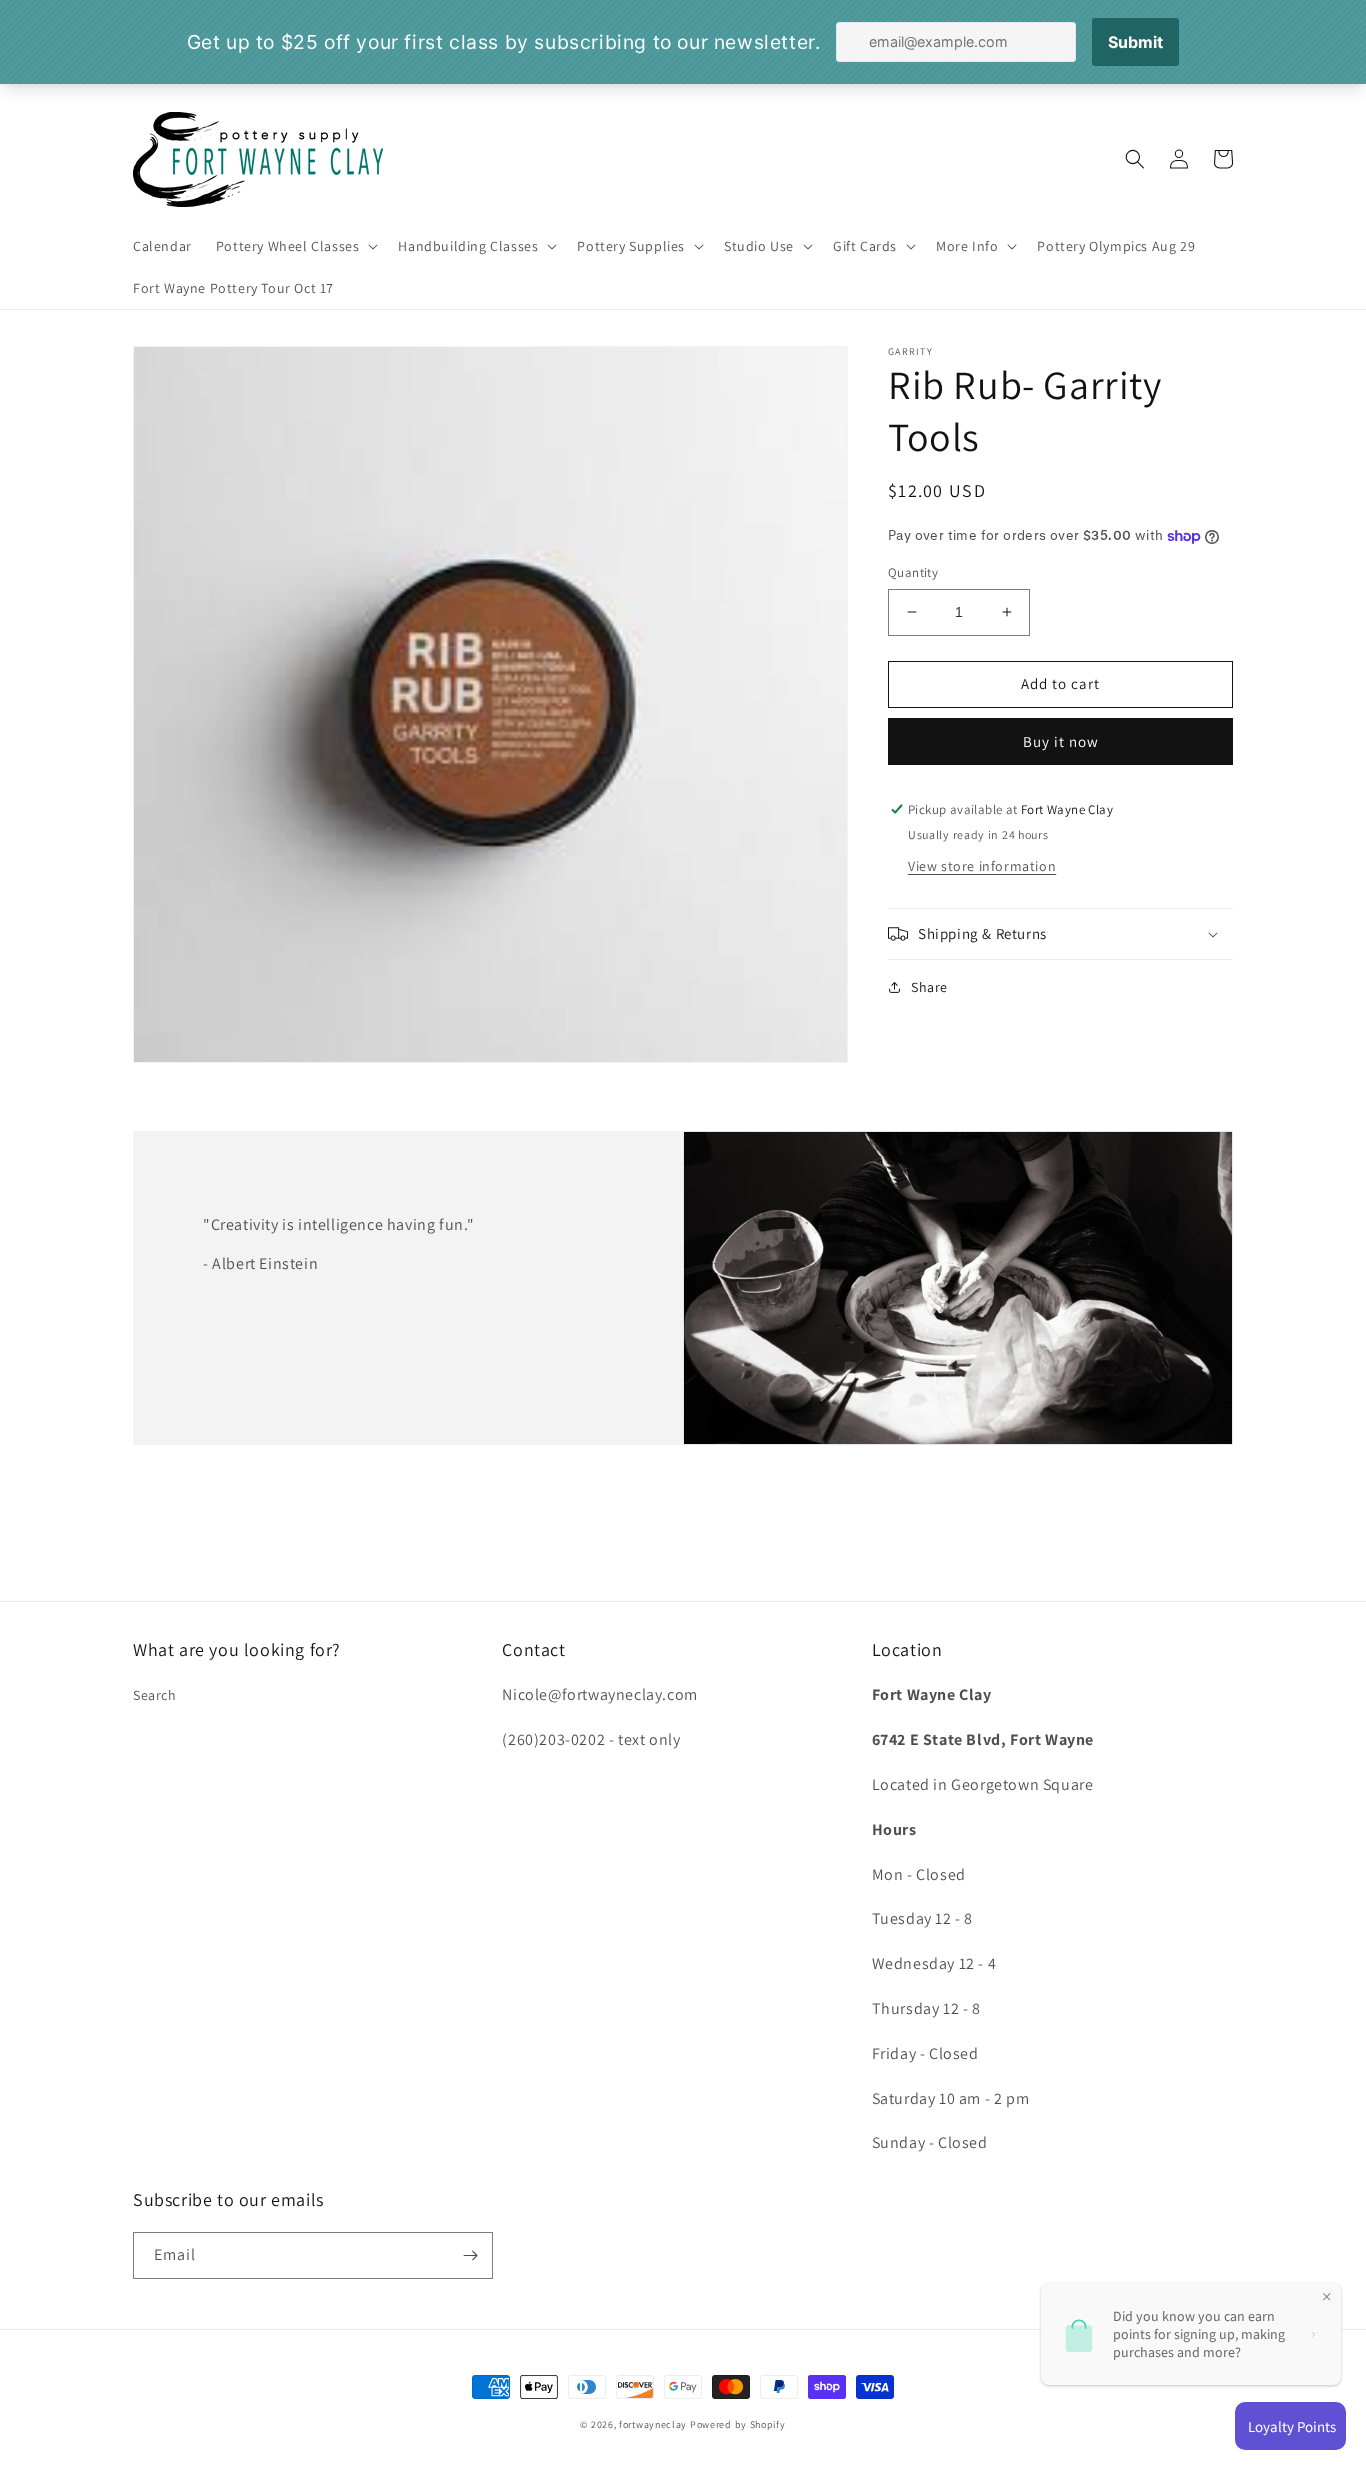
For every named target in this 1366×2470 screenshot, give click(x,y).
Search (155, 1695)
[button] (295, 246)
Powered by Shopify (738, 2424)
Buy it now (1061, 741)
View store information (982, 866)
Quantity (913, 572)
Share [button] (929, 987)
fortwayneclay (653, 2424)
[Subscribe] (470, 2255)
